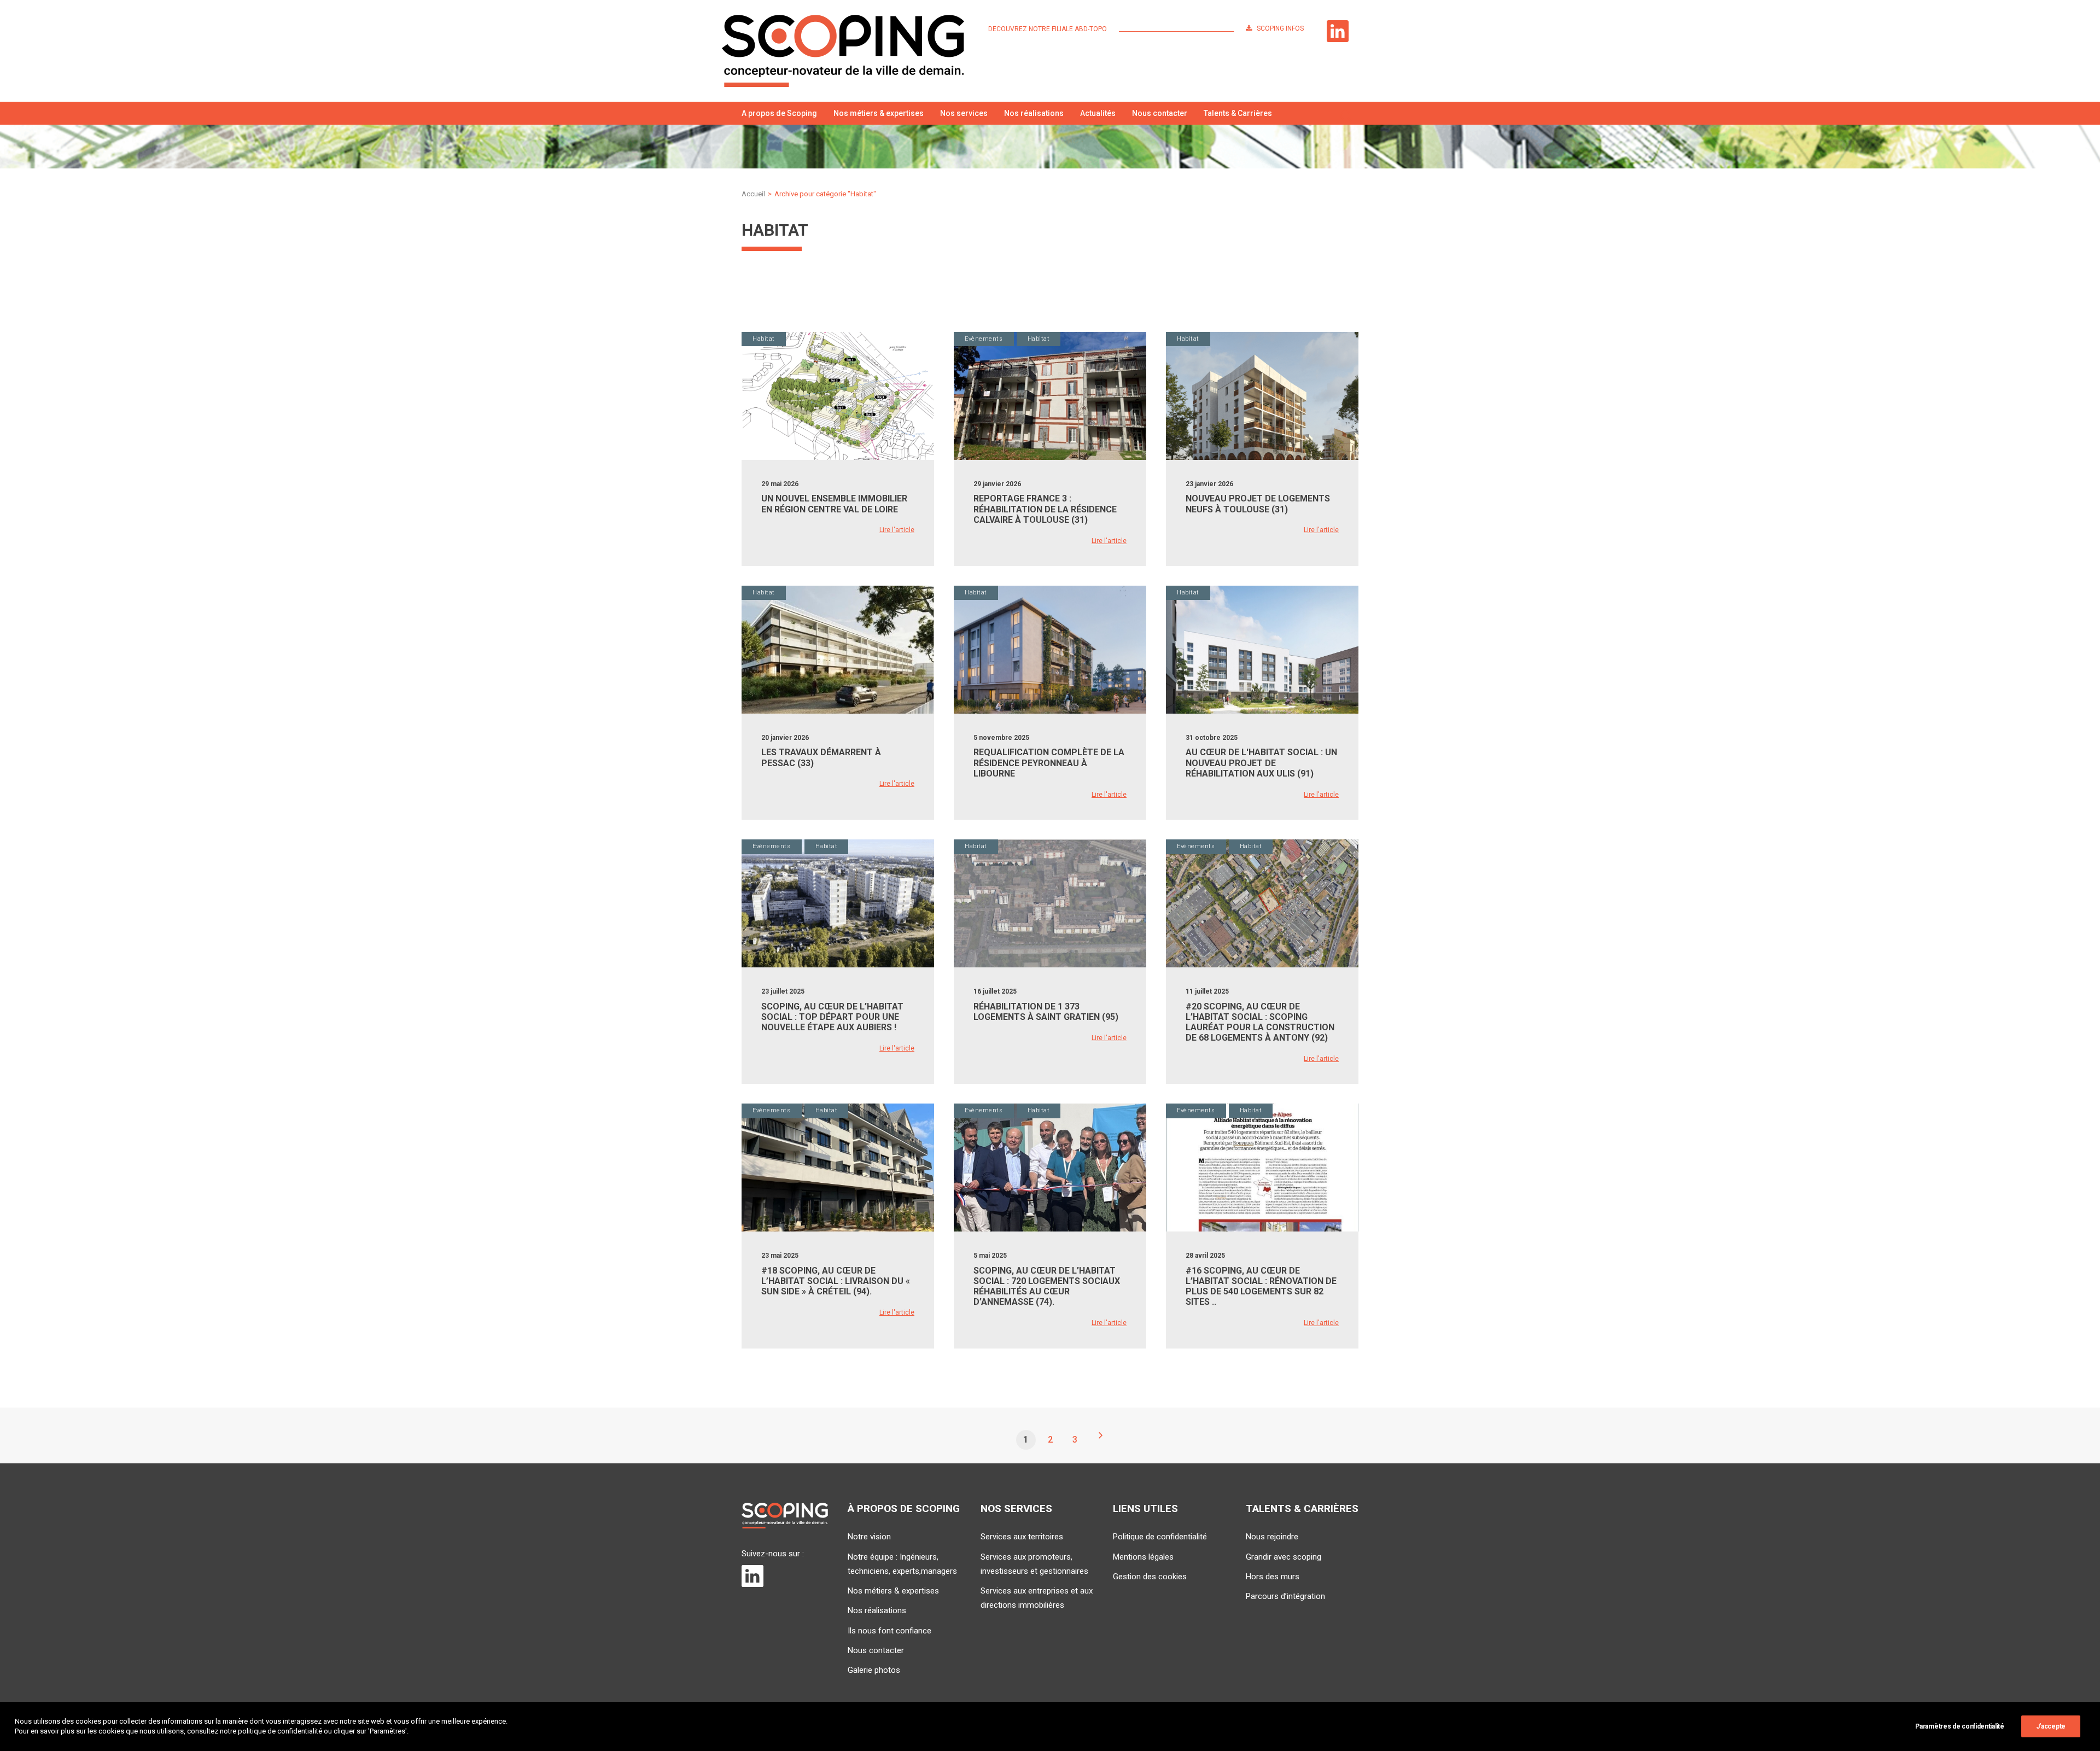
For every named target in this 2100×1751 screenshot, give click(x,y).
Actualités (1098, 113)
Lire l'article (897, 530)
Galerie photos (874, 1670)
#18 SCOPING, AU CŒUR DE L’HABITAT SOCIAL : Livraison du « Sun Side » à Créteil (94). (836, 1281)
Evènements (984, 339)
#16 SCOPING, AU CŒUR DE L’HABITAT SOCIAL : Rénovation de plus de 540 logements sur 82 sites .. (1261, 1286)
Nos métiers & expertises (879, 113)
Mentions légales (1143, 1557)
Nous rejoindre (1272, 1537)
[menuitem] (1050, 29)
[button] (1346, 113)
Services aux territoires (1022, 1537)
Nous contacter (1160, 113)
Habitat (764, 339)
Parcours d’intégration (1285, 1596)
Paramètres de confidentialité (1959, 1726)
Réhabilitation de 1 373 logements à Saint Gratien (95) (1046, 1012)
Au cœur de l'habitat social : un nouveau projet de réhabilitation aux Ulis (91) (1261, 763)
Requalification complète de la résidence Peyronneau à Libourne (1049, 763)
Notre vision (869, 1537)
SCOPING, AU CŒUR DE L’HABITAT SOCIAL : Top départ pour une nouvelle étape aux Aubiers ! (832, 1017)
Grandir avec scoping (1284, 1557)
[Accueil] (785, 1516)
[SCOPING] (843, 51)
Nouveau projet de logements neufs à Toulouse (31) (1258, 504)
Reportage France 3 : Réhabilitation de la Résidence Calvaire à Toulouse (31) (1045, 509)
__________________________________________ (1176, 29)
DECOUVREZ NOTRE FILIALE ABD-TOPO (1048, 29)
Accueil (753, 194)
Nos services (964, 113)
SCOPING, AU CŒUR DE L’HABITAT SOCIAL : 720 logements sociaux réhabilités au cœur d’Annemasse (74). (1047, 1286)
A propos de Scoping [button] (779, 113)
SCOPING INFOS (1280, 28)
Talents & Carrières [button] (1238, 113)
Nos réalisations (1034, 113)
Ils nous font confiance (889, 1631)
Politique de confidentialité (1160, 1537)
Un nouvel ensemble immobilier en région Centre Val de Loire (834, 504)
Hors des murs (1273, 1577)
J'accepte (2051, 1726)
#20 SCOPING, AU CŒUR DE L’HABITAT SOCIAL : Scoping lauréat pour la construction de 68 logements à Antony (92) (1260, 1022)
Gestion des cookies (1150, 1577)
